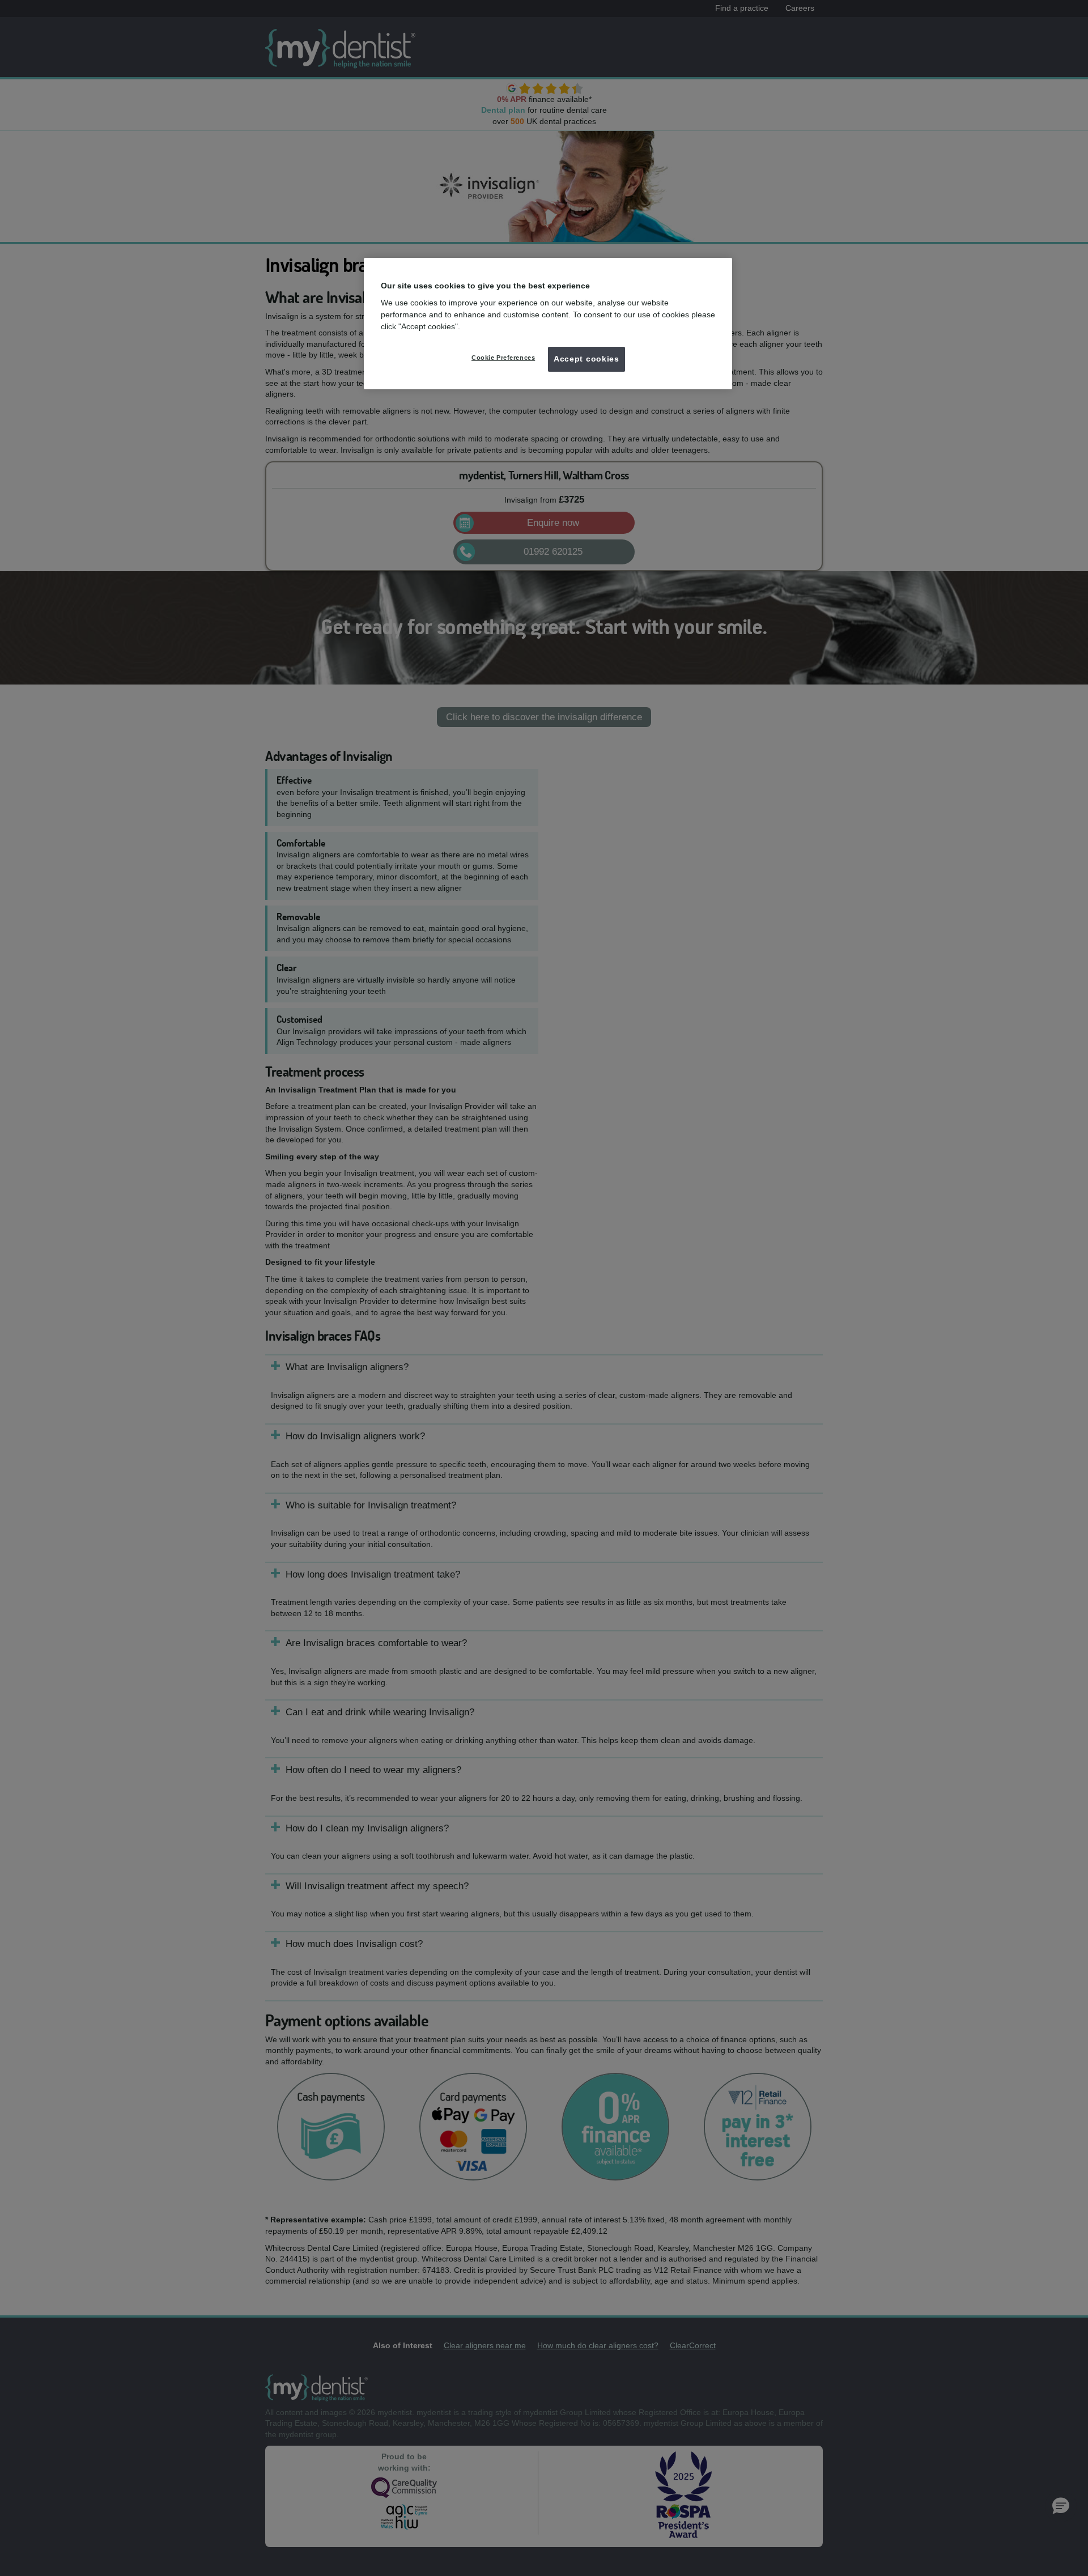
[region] (548, 324)
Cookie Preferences (503, 358)
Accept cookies (586, 359)
